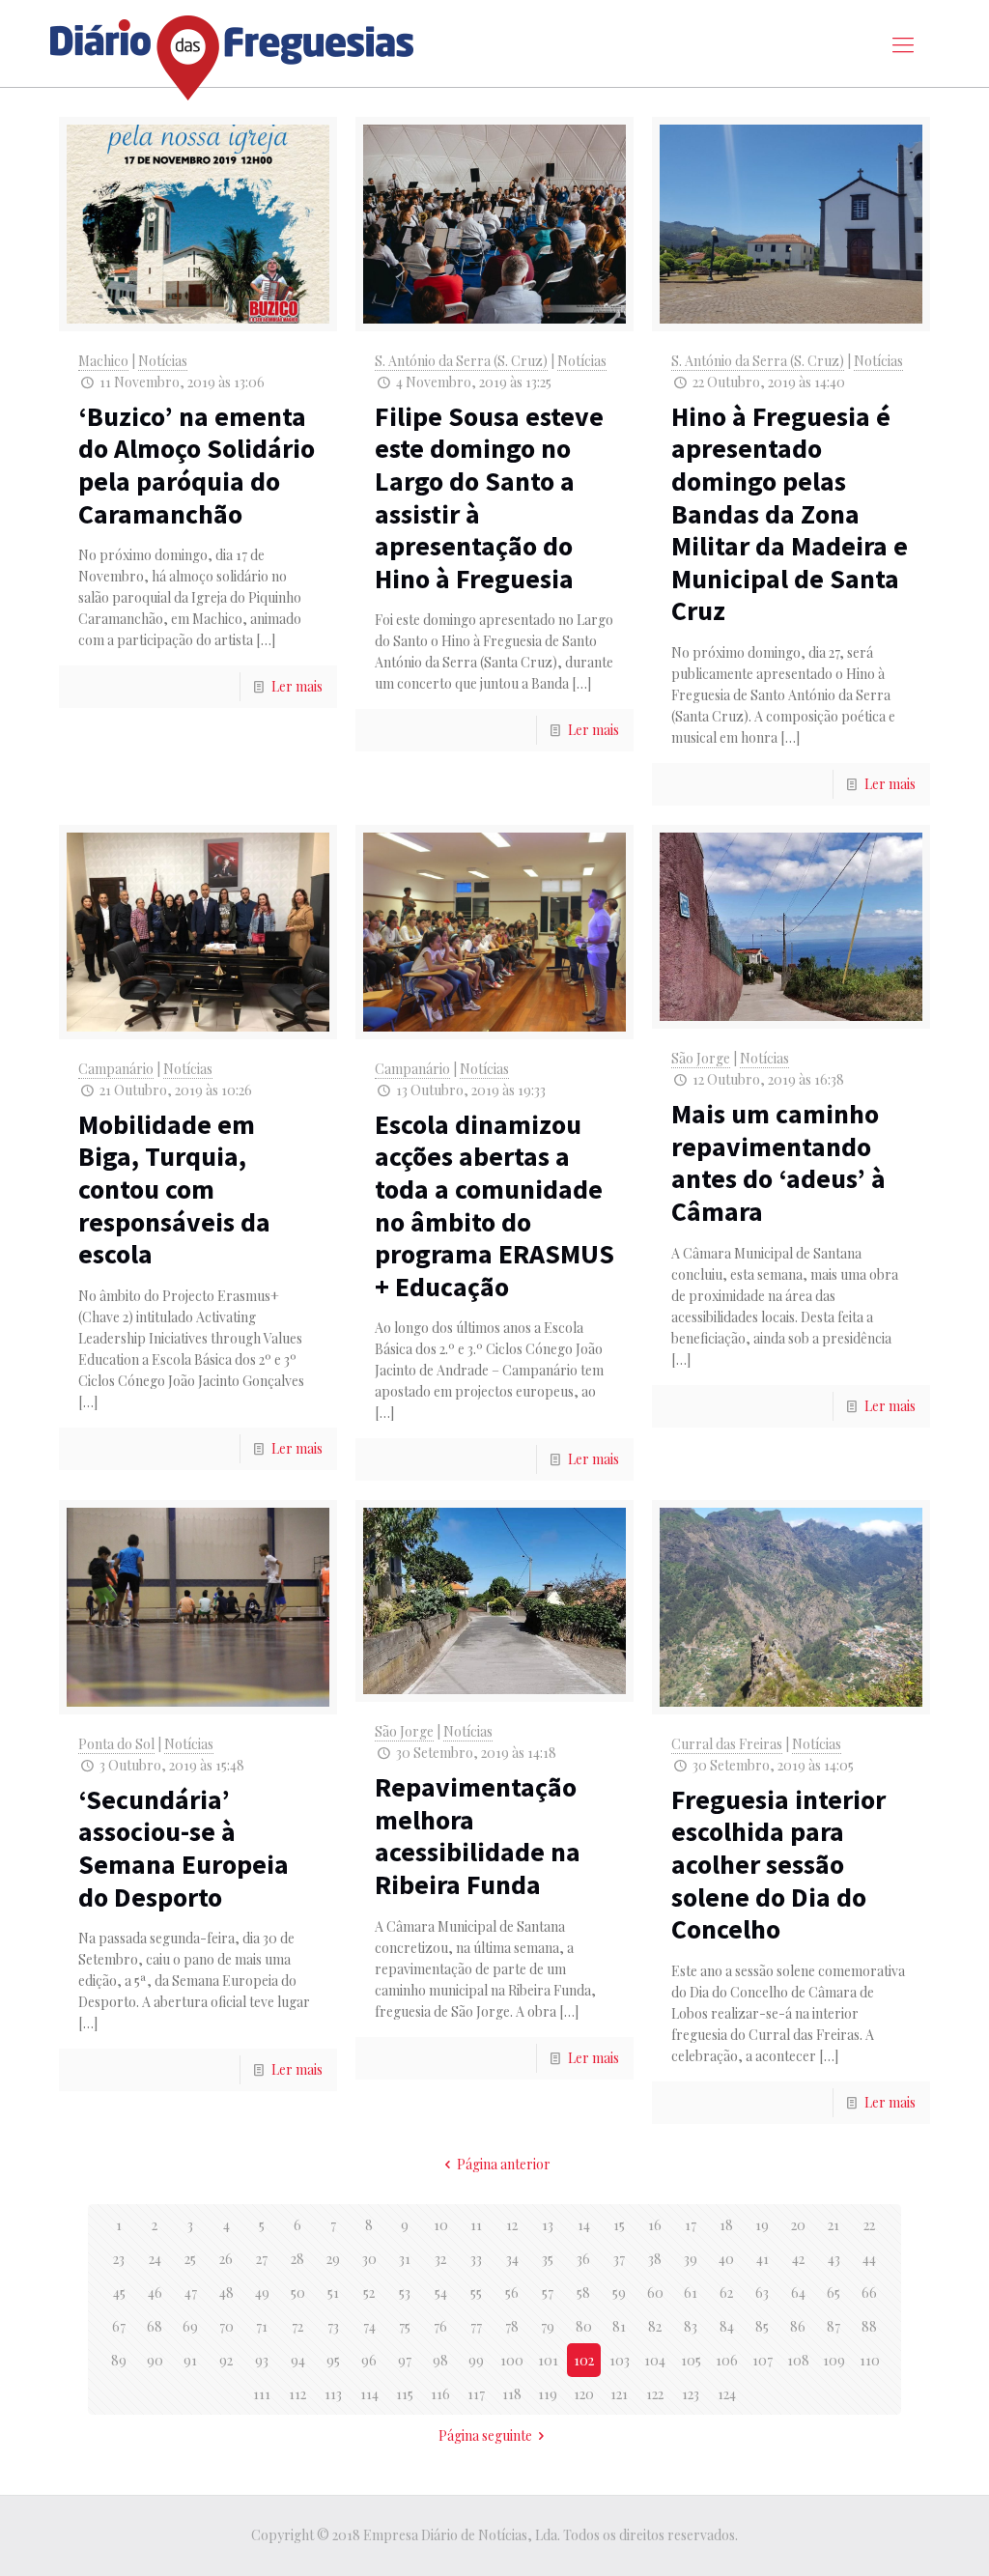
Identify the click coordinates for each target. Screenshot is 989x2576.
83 (691, 2326)
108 (798, 2360)
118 (512, 2394)
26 (226, 2259)
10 (441, 2225)
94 (298, 2360)
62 (726, 2293)
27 (262, 2259)
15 (619, 2225)
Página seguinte (485, 2435)
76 (440, 2326)
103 (620, 2360)
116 (440, 2394)
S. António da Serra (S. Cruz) (461, 361)
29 (333, 2259)
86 (798, 2326)
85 (762, 2326)
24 (155, 2259)
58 (583, 2293)
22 (869, 2225)
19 (762, 2225)
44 (869, 2259)
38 (655, 2259)
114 (369, 2394)
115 (405, 2394)
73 (333, 2326)
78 (512, 2326)
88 (869, 2326)
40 (726, 2259)
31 (405, 2259)
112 (297, 2394)
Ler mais (297, 686)
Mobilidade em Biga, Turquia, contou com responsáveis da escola (174, 1189)
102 (584, 2360)
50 (298, 2293)
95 (333, 2360)
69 (190, 2326)
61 (691, 2293)
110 (870, 2360)
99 (476, 2360)
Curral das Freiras (727, 1744)
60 (655, 2293)
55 (476, 2293)
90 (155, 2360)
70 (226, 2326)
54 (441, 2293)
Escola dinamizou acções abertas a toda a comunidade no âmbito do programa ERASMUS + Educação (494, 1205)
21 (834, 2225)
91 (190, 2360)
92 (226, 2360)
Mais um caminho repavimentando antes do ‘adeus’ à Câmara (778, 1162)
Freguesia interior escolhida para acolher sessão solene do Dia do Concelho (778, 1864)
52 (369, 2293)
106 (727, 2360)
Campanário (116, 1069)
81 (619, 2326)
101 (548, 2360)
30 (369, 2259)
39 (691, 2259)
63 (762, 2293)
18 (726, 2225)
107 (763, 2360)
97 (405, 2360)
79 (548, 2326)
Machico (103, 361)
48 (226, 2293)
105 (691, 2360)
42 (798, 2259)
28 (297, 2259)
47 (191, 2293)
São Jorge (701, 1058)
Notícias (163, 361)
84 (727, 2326)
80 (584, 2326)
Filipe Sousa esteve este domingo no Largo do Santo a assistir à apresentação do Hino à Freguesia (489, 497)
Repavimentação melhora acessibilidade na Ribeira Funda (478, 1836)
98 (440, 2360)
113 (333, 2394)
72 (297, 2326)
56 (512, 2293)
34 (512, 2259)
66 (869, 2293)
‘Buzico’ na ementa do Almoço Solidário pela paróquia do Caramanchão (197, 465)
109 (834, 2360)
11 (476, 2225)
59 (619, 2293)
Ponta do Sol (116, 1744)
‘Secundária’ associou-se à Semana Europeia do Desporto (184, 1848)
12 (512, 2225)
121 (619, 2394)
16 (655, 2225)
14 (584, 2225)
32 (440, 2259)
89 (119, 2360)
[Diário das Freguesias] (233, 51)
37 (619, 2259)
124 (727, 2394)
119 (548, 2394)
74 (369, 2326)
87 (834, 2326)
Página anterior (504, 2164)
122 (655, 2394)
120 (584, 2394)
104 (655, 2360)
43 (834, 2259)
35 (548, 2259)
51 (333, 2293)
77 (476, 2326)
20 (798, 2225)
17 (691, 2225)
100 (512, 2360)
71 (262, 2326)
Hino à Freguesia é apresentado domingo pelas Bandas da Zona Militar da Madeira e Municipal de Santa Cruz (790, 514)
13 (548, 2225)
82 (655, 2326)
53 (405, 2293)
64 (798, 2293)
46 (155, 2293)
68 (155, 2326)
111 (262, 2394)
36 (583, 2259)
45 (119, 2293)
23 (119, 2259)
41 (763, 2259)
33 (476, 2259)
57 (548, 2293)
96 (369, 2360)
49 (262, 2293)
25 (190, 2259)
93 (262, 2360)
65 (834, 2293)
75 (405, 2326)
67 (119, 2326)
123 (691, 2394)
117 (476, 2394)
